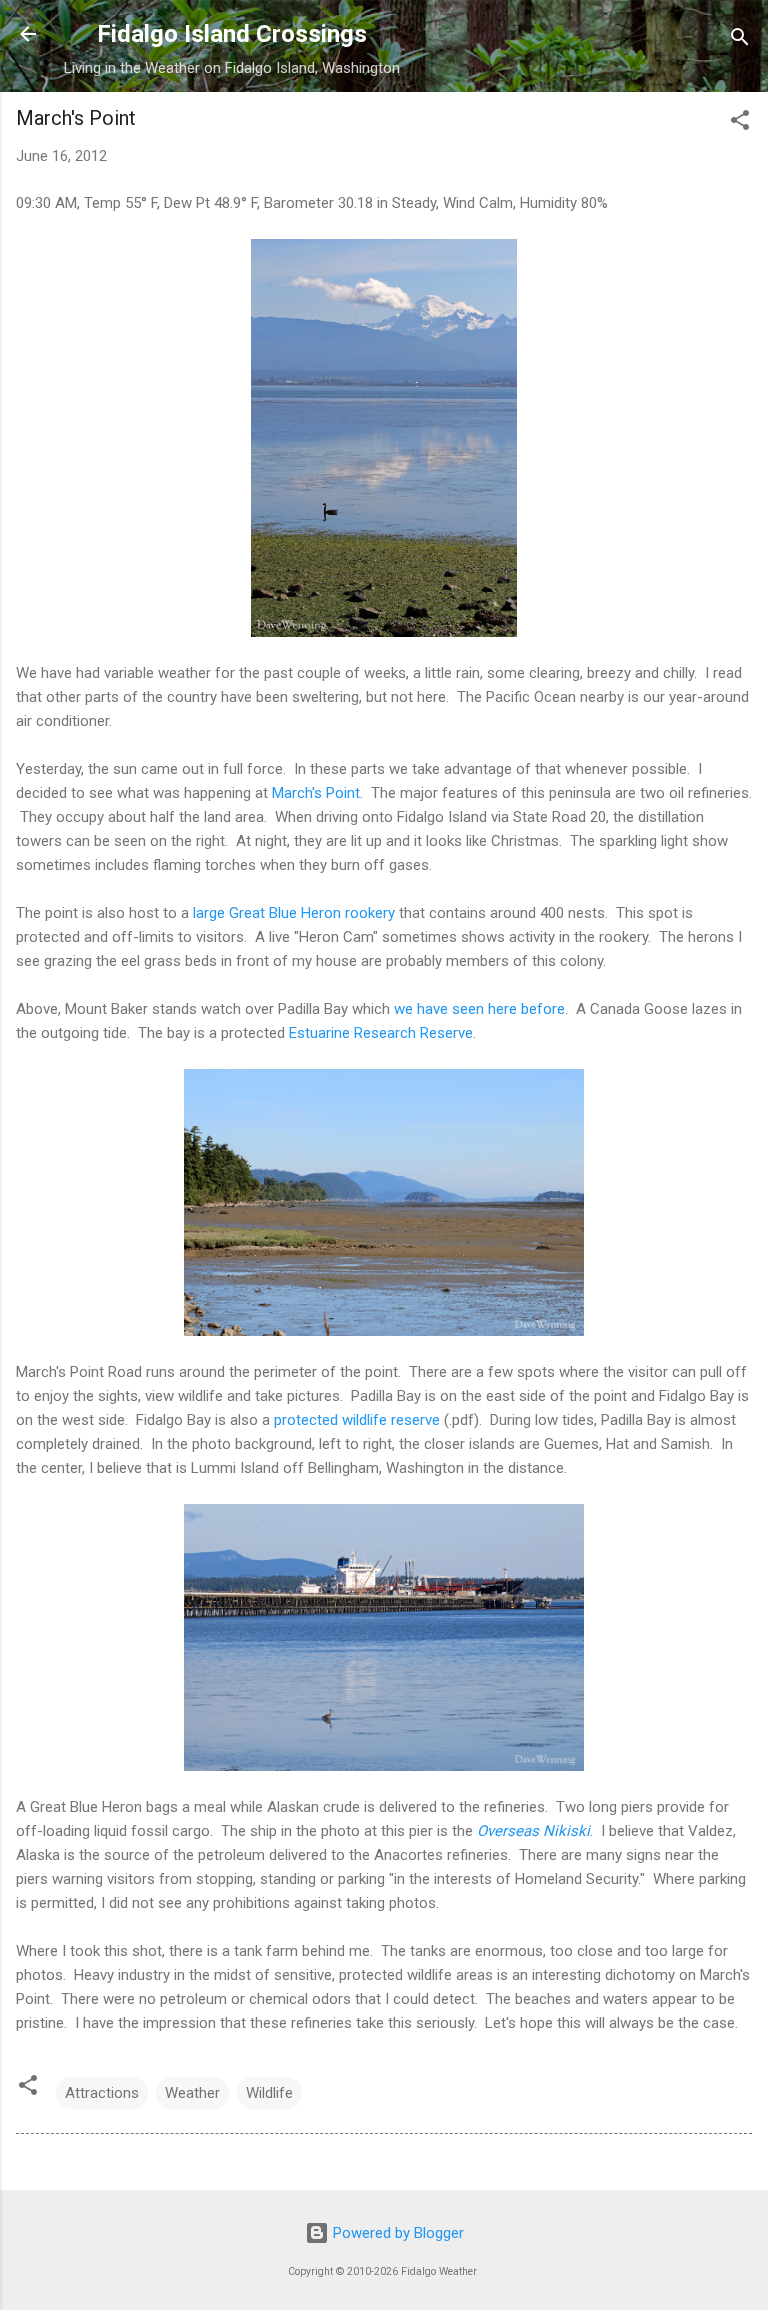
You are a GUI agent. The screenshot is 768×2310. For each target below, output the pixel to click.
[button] (740, 123)
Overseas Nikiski (533, 1831)
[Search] (740, 40)
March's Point (316, 793)
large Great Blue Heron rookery (294, 913)
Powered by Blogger (396, 2233)
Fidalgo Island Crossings (232, 34)
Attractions (102, 2093)
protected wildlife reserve (357, 1420)
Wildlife (269, 2093)
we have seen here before (479, 1009)
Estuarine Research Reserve (381, 1033)
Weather (192, 2093)
